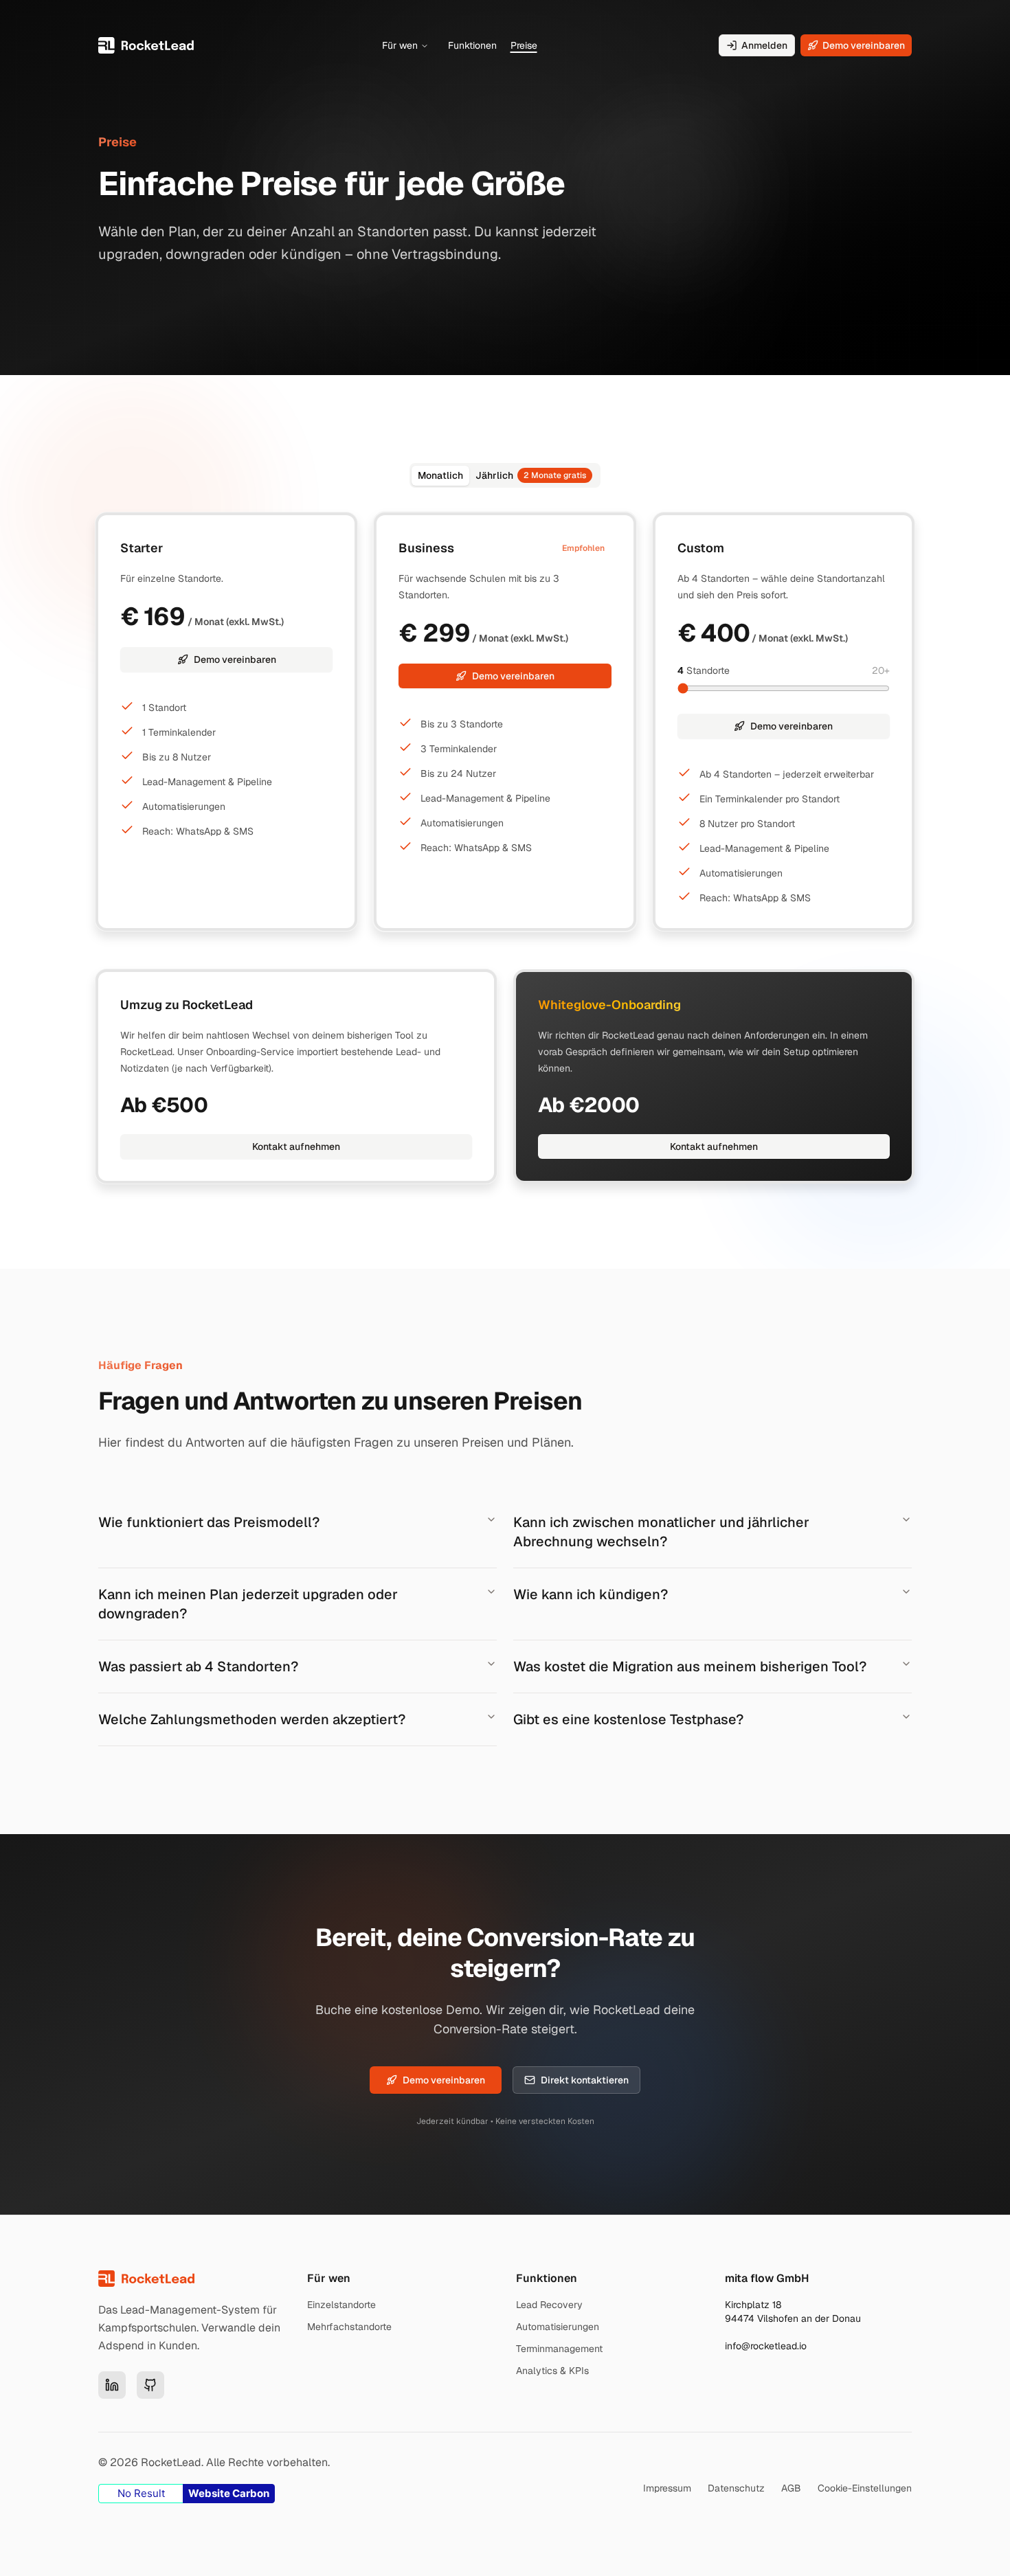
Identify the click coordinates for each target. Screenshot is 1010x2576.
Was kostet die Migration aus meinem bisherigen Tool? (690, 1667)
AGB (791, 2488)
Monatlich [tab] (440, 475)
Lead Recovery (549, 2305)
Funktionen (472, 45)
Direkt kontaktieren (585, 2080)
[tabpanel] (505, 722)
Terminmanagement (559, 2349)
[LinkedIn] (112, 2385)
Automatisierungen (558, 2327)
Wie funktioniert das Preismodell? (209, 1522)
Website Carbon (229, 2493)
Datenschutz (736, 2488)
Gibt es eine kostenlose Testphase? (628, 1719)
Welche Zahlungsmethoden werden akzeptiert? (252, 1719)
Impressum (667, 2488)
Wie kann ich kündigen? (591, 1594)
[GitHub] (150, 2385)
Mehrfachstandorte (349, 2327)
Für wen (400, 45)
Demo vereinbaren (864, 45)
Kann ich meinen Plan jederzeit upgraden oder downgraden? (248, 1604)
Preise (524, 45)
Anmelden (764, 45)
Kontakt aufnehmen (296, 1146)
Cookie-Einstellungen (865, 2488)
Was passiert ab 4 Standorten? (198, 1667)
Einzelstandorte (341, 2305)
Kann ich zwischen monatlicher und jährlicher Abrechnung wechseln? (661, 1532)
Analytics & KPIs (552, 2371)
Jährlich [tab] (531, 475)
